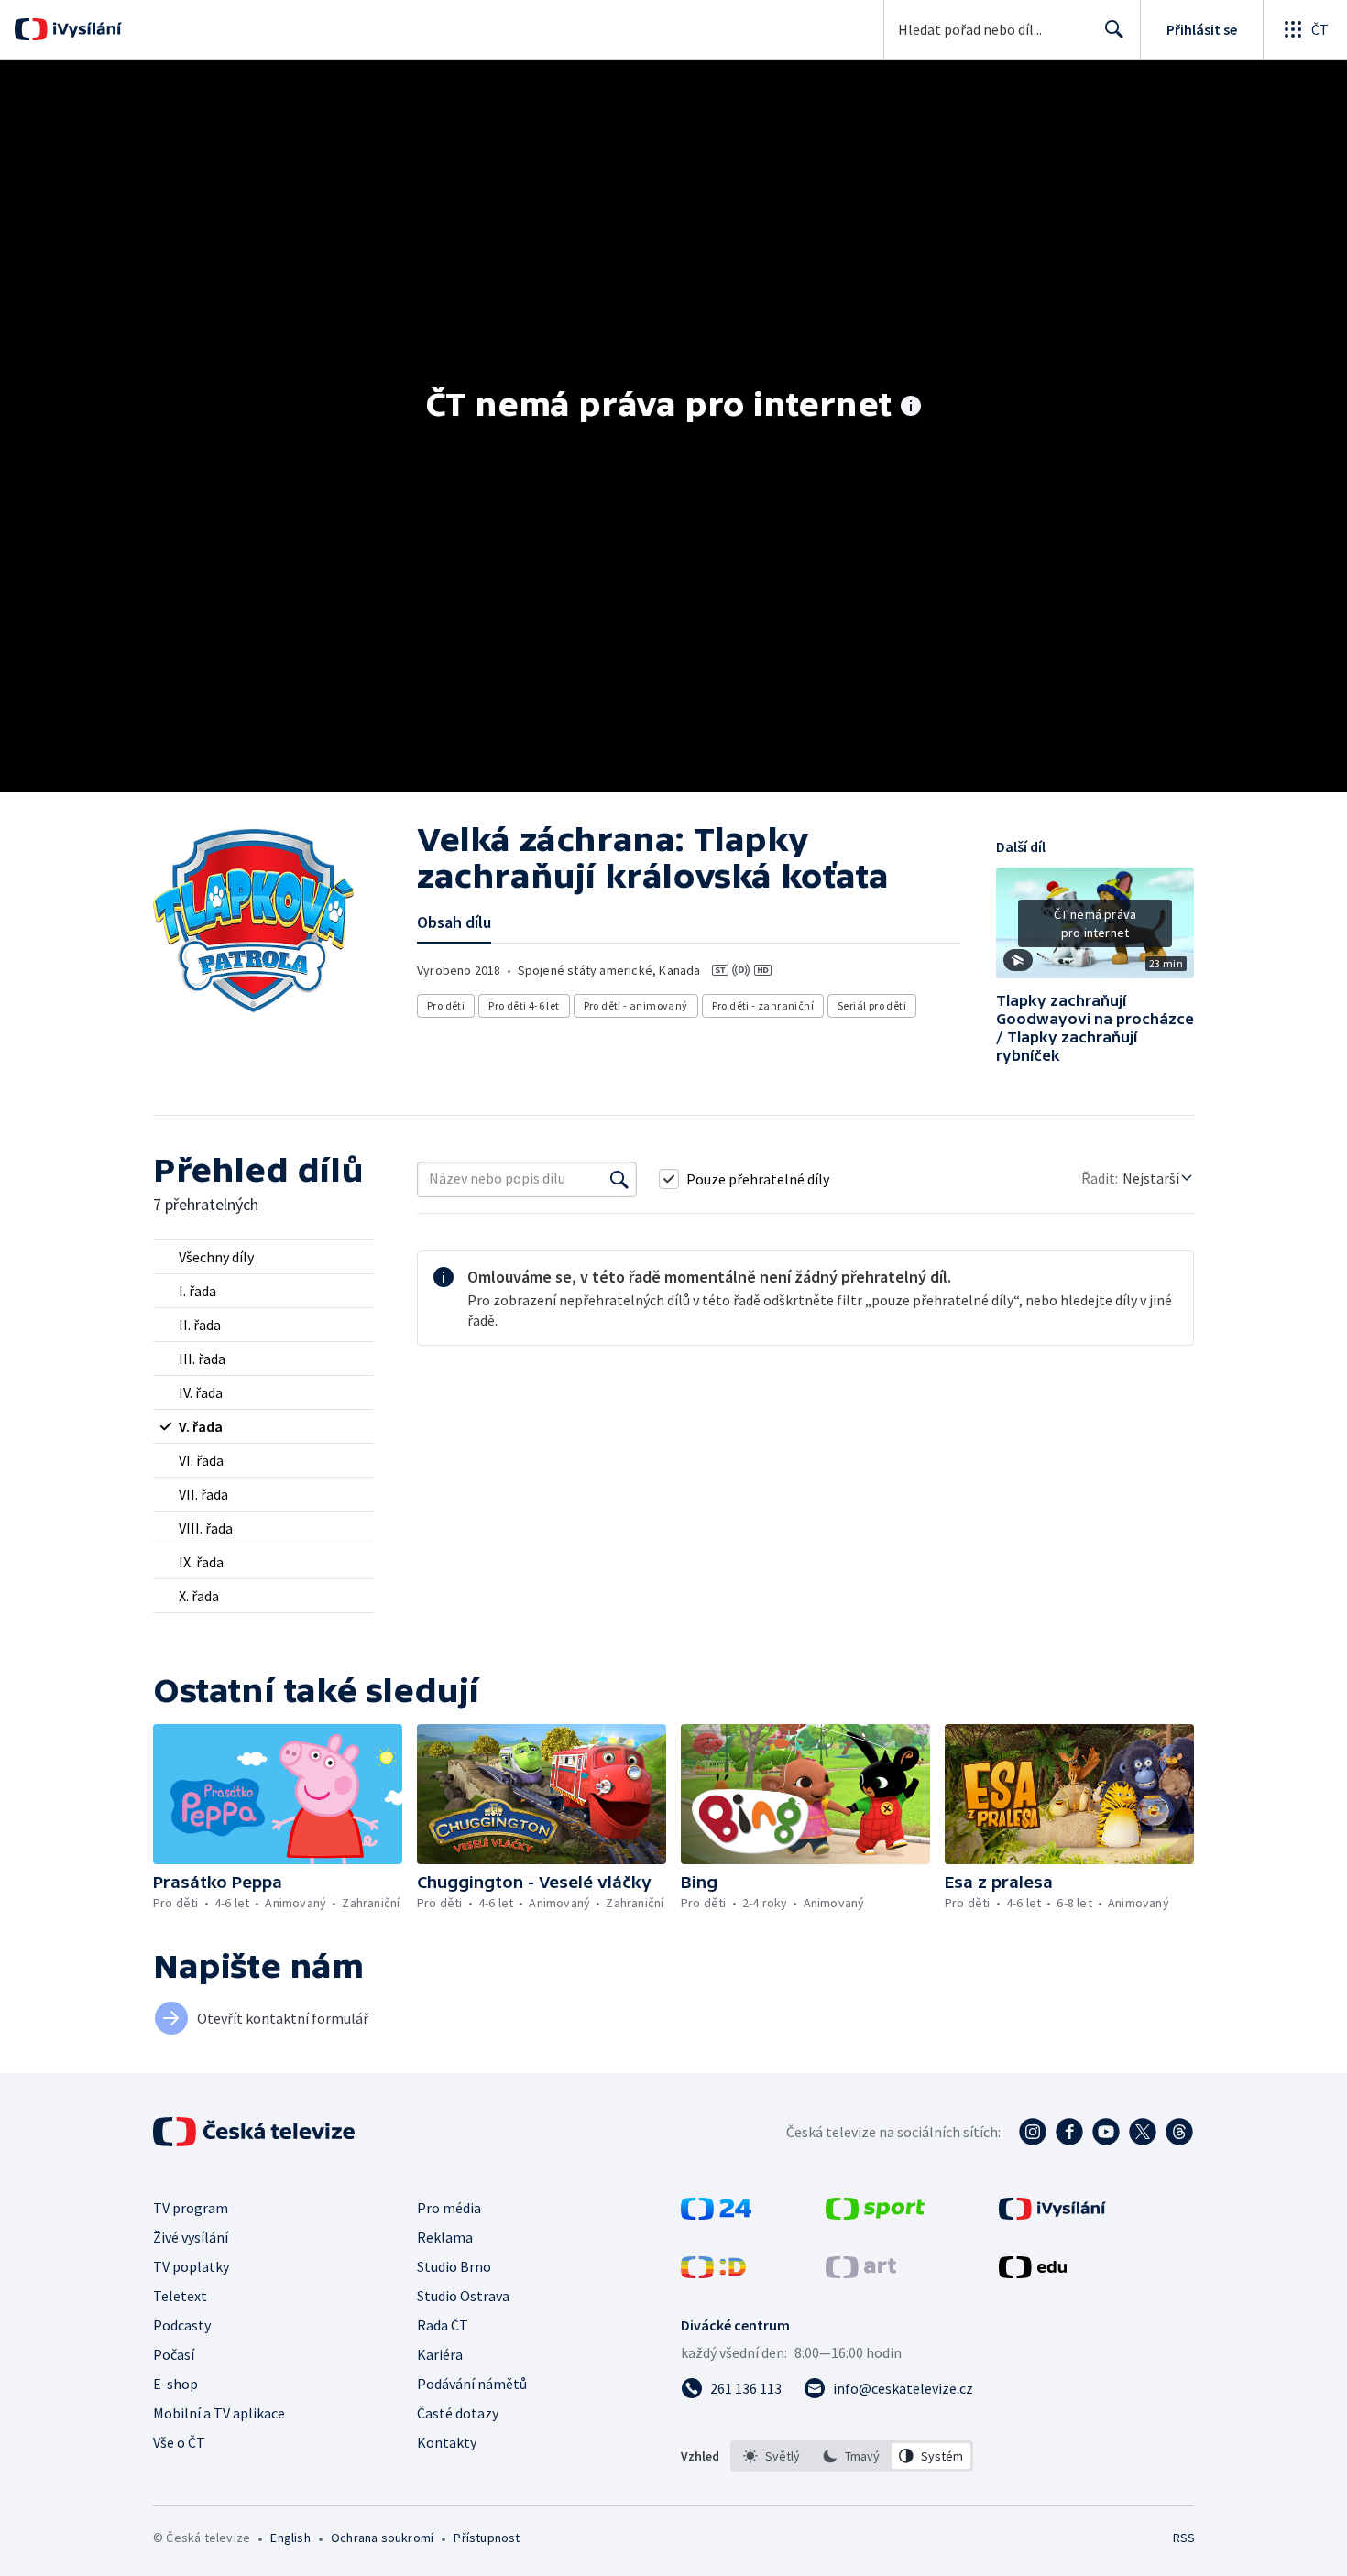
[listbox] (852, 2456)
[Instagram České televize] (1033, 2132)
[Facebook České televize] (1069, 2132)
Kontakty (447, 2442)
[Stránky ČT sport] (875, 2214)
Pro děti (446, 1005)
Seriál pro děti (872, 1005)
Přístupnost (487, 2538)
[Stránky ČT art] (861, 2273)
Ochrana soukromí (382, 2538)
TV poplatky (191, 2266)
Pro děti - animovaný (636, 1005)
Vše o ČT (179, 2442)
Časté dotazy (458, 2413)
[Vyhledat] (619, 1179)
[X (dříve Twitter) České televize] (1143, 2132)
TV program (191, 2208)
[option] (772, 2456)
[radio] (263, 1257)
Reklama (445, 2237)
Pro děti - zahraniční (763, 1005)
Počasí (174, 2354)
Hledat (1114, 29)
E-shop (175, 2384)
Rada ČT (443, 2325)
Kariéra (440, 2354)
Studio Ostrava (463, 2296)
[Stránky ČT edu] (1033, 2273)
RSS (1184, 2538)
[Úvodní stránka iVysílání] (85, 29)
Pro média (449, 2208)
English (290, 2538)
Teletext (180, 2296)
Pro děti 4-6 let (524, 1005)
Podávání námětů (472, 2384)
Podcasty (182, 2325)
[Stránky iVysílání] (1052, 2214)
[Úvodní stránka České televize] (256, 2132)
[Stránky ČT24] (716, 2214)
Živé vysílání (191, 2237)
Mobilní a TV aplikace (219, 2413)
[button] (1095, 930)
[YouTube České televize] (1106, 2132)
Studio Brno (454, 2266)
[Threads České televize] (1179, 2132)
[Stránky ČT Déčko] (713, 2273)
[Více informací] (911, 408)
